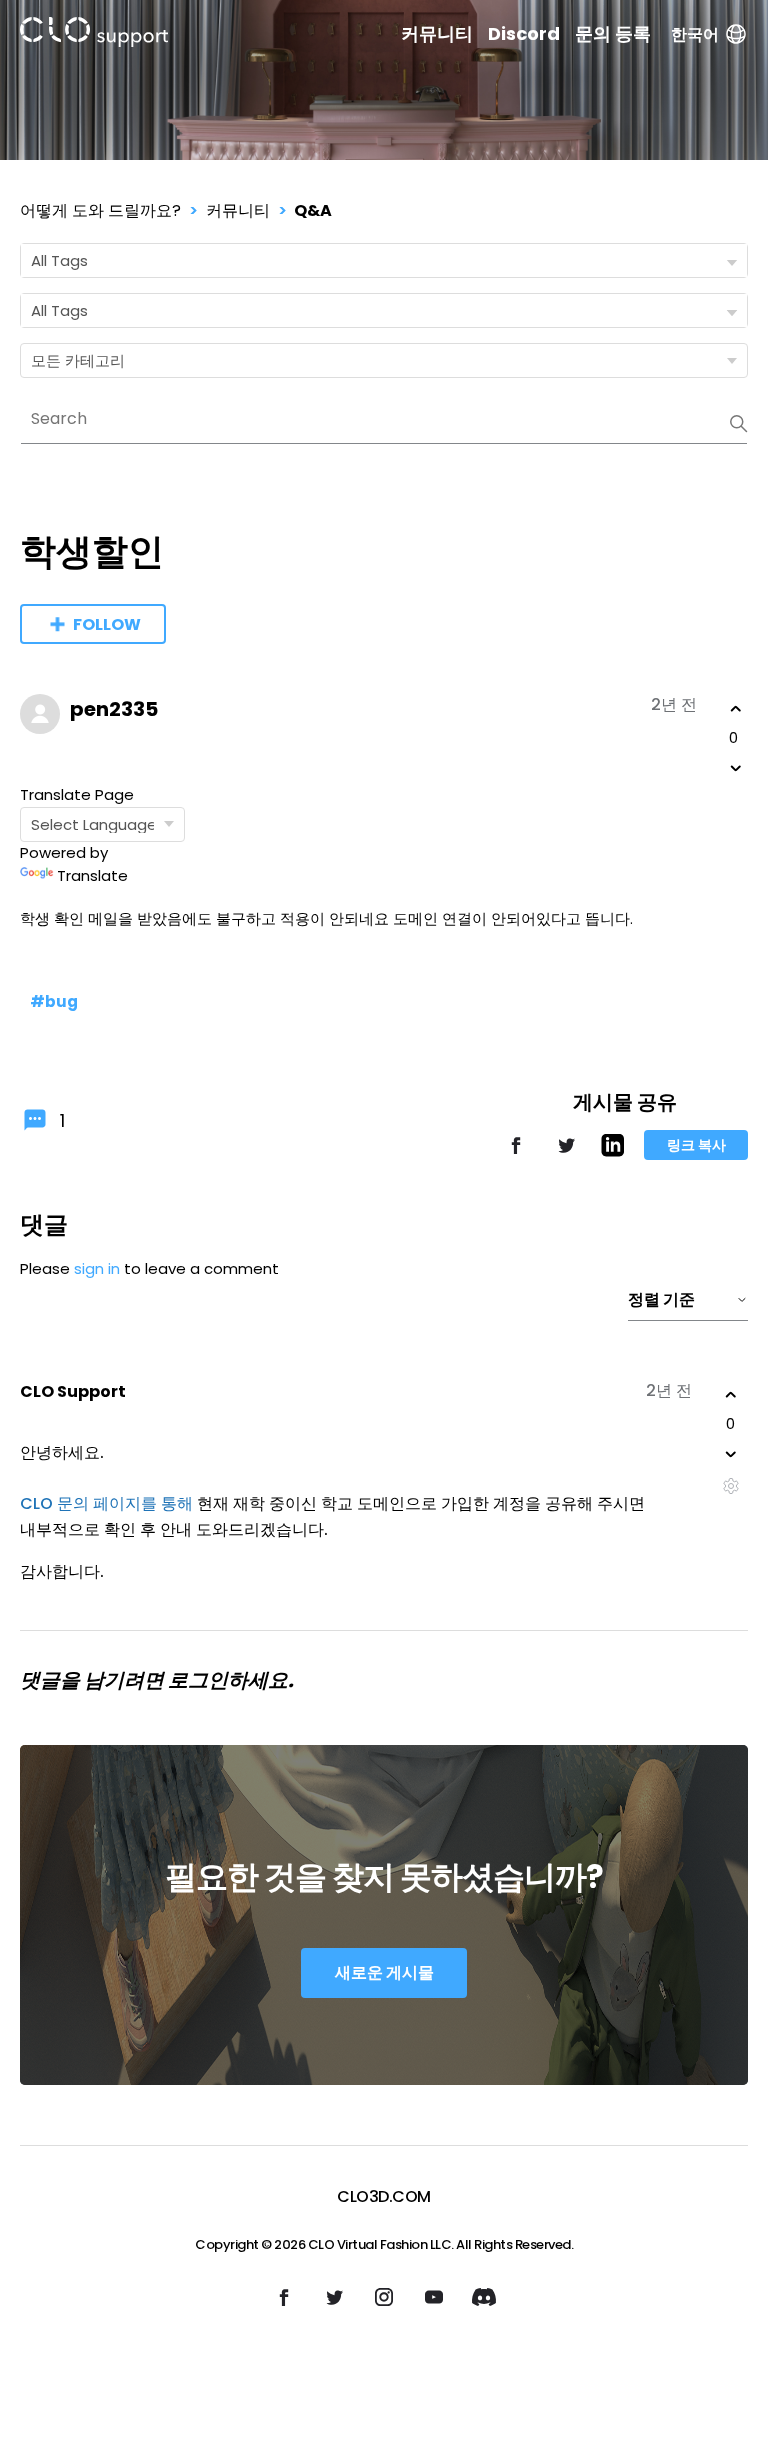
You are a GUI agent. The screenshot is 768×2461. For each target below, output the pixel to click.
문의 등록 (613, 34)
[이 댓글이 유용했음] (731, 1395)
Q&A (313, 210)
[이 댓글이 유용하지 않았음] (731, 1454)
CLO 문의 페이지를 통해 (106, 1503)
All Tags (59, 260)
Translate (92, 875)
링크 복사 (696, 1145)
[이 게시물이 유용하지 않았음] (736, 768)
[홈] (94, 35)
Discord (524, 34)
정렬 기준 (661, 1299)
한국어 (695, 34)
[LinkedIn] (612, 1151)
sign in (97, 1268)
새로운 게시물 (384, 1972)
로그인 (198, 1680)
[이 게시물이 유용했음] (736, 709)
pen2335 (114, 709)
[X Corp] (566, 1154)
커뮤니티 (437, 34)
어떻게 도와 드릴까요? (100, 210)
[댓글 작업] (730, 1486)
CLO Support (73, 1391)
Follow (107, 624)
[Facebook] (516, 1154)
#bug (54, 1001)
